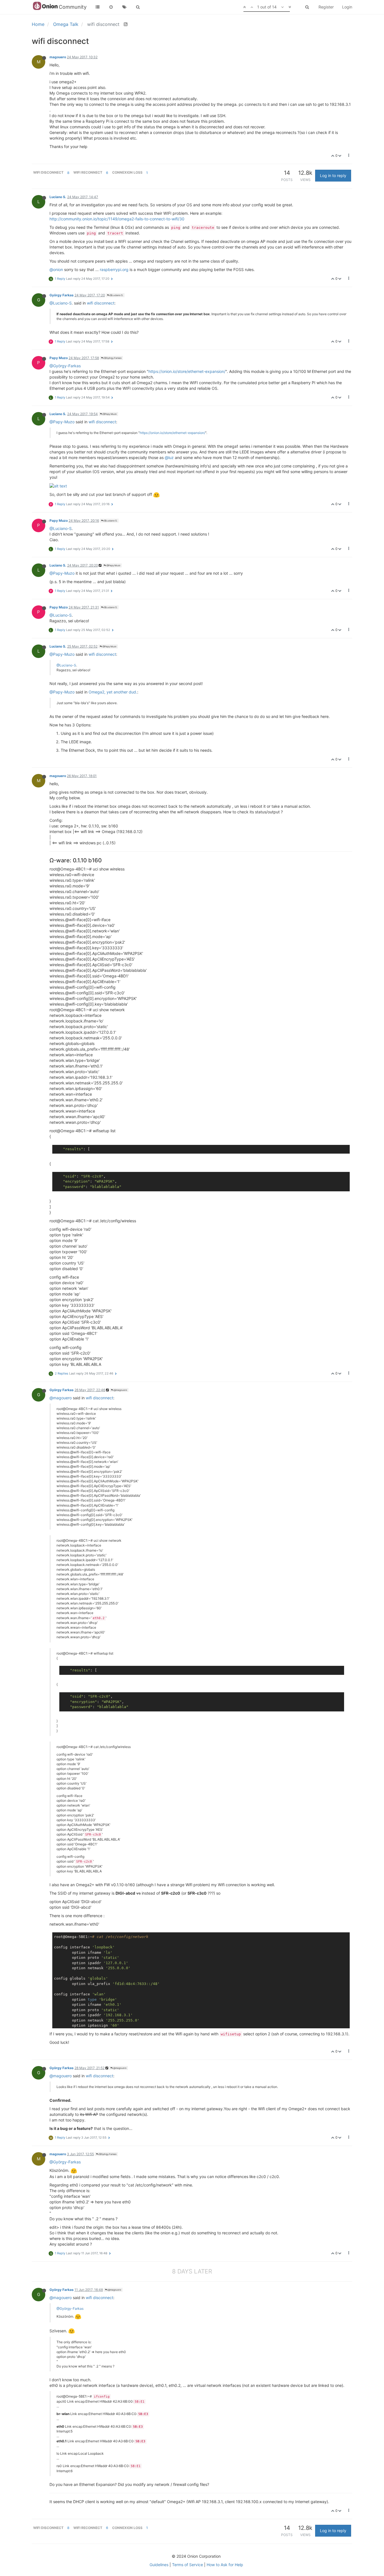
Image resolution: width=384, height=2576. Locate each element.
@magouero (120, 1390)
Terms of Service (188, 2565)
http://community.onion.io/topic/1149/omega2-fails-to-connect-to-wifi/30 (117, 219)
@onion (56, 269)
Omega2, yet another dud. (113, 692)
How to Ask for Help (225, 2565)
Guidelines (159, 2565)
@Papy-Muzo (62, 422)
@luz (169, 457)
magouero (58, 57)
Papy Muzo (59, 358)
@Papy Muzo (109, 414)
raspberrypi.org (114, 269)
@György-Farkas (65, 366)
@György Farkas (112, 358)
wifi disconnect (101, 303)
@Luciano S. (116, 295)
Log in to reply (333, 175)
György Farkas (62, 295)
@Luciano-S (61, 303)
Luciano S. (58, 197)
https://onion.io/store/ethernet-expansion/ (187, 371)
